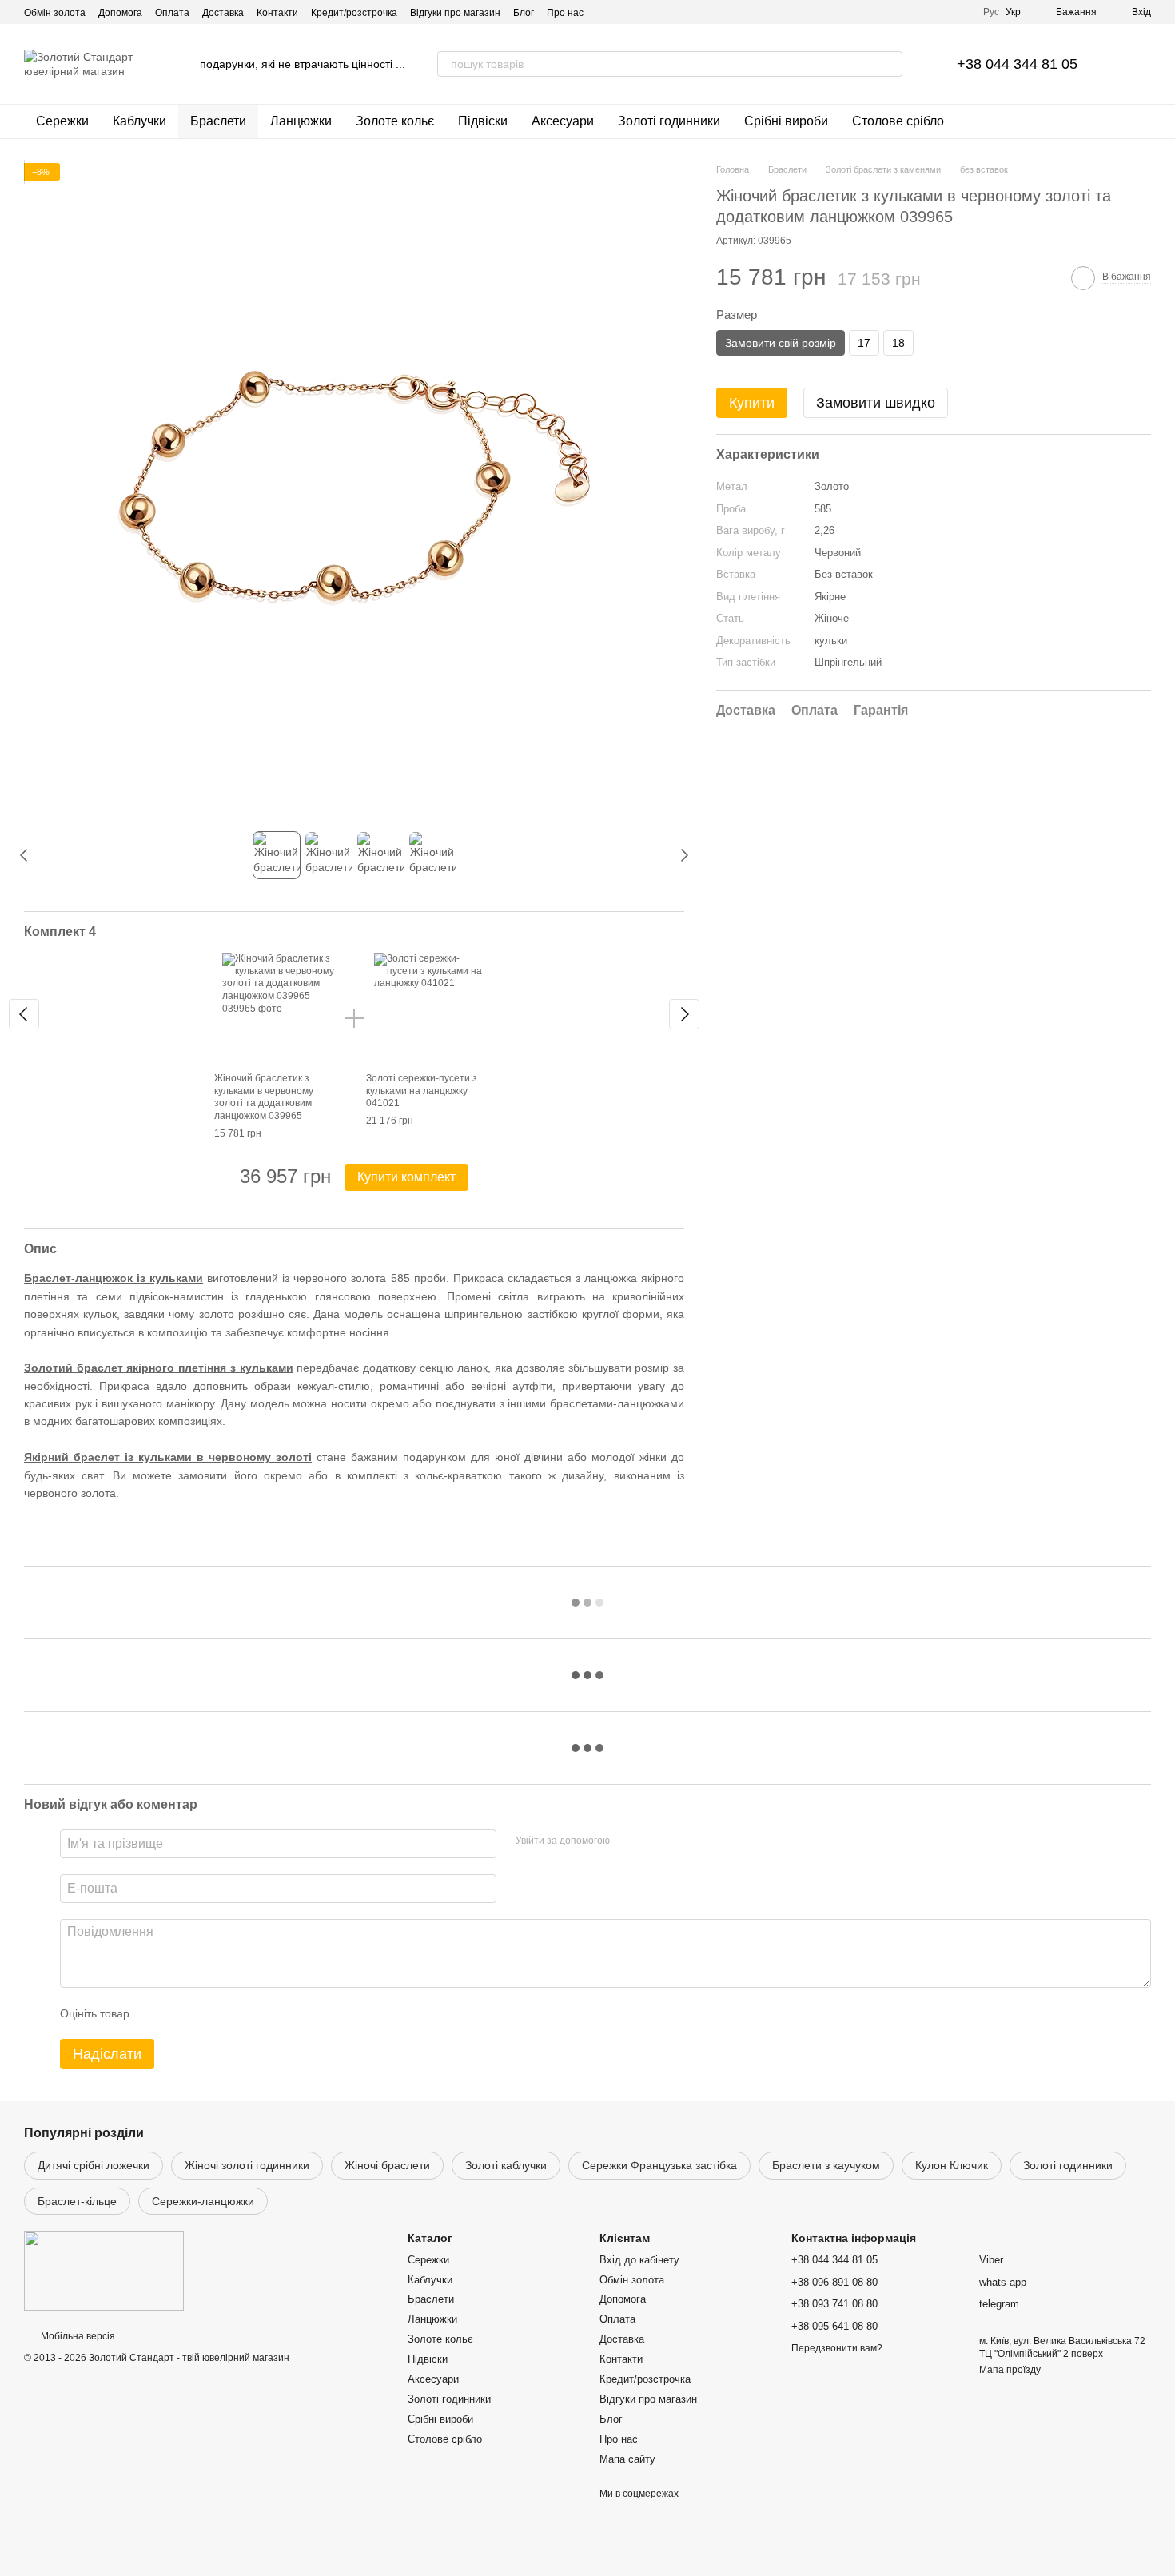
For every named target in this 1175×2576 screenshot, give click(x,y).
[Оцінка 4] (233, 2013)
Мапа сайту (627, 2459)
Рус (991, 12)
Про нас (565, 13)
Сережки (62, 121)
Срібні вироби (786, 121)
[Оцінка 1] (156, 2013)
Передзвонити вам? (837, 2348)
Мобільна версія (77, 2336)
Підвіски (483, 121)
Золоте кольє (395, 121)
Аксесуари (563, 121)
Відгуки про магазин (455, 13)
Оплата (172, 13)
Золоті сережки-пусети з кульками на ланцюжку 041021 (422, 1091)
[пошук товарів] (890, 64)
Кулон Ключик (952, 2165)
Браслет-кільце (77, 2201)
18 (898, 343)
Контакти (277, 13)
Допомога (120, 13)
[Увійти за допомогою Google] (653, 1841)
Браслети (218, 121)
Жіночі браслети (387, 2165)
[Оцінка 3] (207, 2013)
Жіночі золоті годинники (247, 2165)
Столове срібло (898, 121)
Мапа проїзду (1010, 2370)
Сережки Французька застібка (659, 2165)
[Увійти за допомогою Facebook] (627, 1841)
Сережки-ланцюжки (203, 2201)
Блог (524, 13)
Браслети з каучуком (826, 2165)
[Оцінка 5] (258, 2013)
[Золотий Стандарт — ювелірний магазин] (104, 2271)
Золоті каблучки (506, 2165)
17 (864, 343)
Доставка (223, 13)
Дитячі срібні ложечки (94, 2165)
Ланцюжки (301, 121)
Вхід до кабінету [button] (639, 2260)
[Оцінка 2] (181, 2013)
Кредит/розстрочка (354, 13)
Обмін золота (55, 13)
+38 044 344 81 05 (1017, 64)
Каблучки (139, 121)
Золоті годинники (669, 121)
